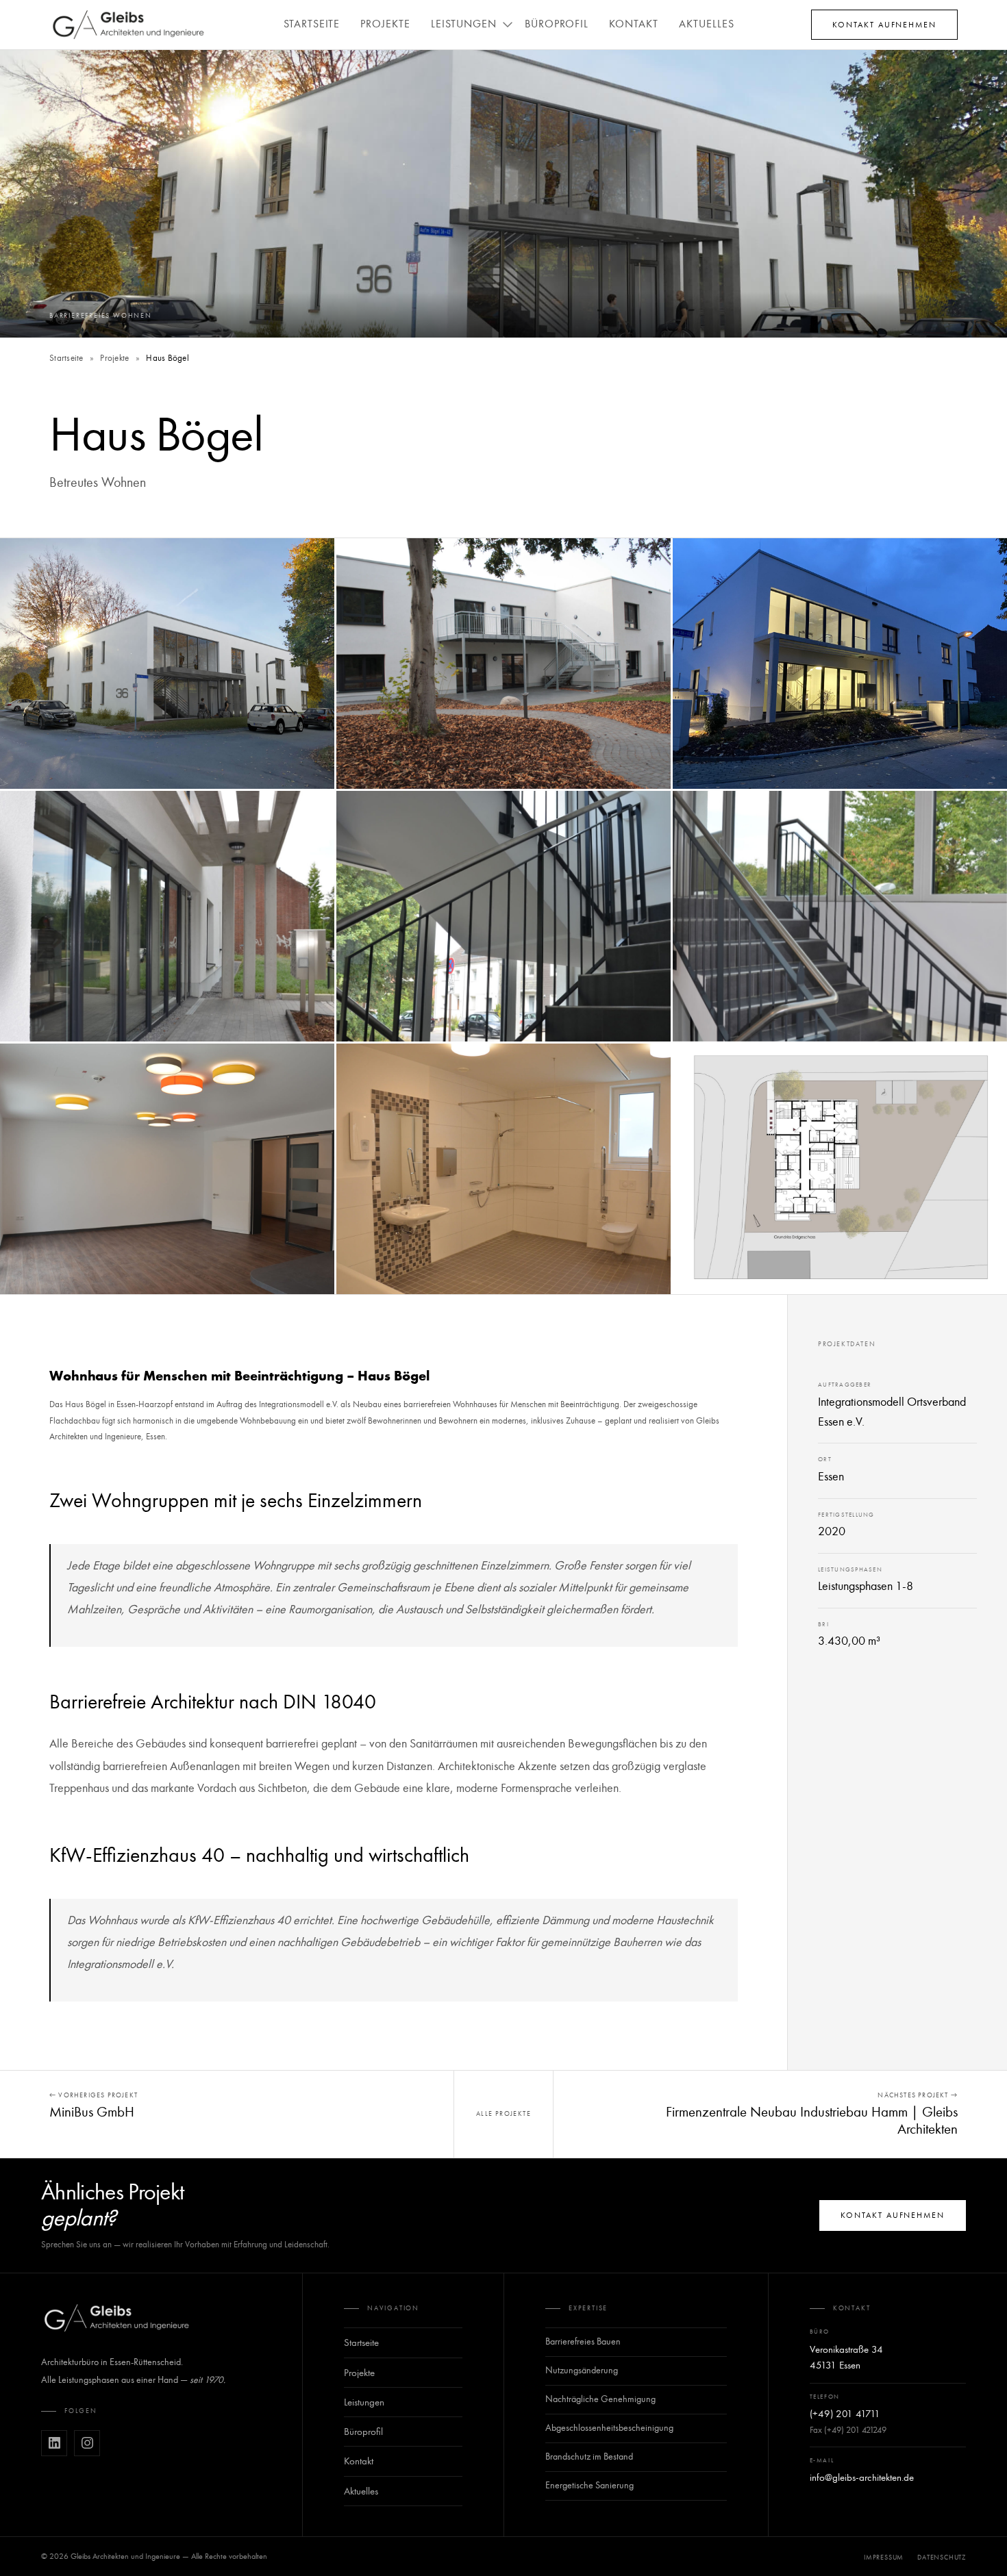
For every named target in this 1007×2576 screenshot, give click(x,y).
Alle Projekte (503, 2114)
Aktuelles (707, 24)
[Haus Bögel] (167, 664)
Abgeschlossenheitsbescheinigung (609, 2428)
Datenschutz (942, 2558)
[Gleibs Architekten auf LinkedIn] (54, 2443)
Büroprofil (557, 24)
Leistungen (464, 24)
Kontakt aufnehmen (884, 25)
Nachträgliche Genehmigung (600, 2399)
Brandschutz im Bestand (589, 2457)
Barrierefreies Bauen (583, 2341)
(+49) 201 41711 (845, 2414)
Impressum (884, 2558)
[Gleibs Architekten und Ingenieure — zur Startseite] (116, 2318)
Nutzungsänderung (582, 2370)
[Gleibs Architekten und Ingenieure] (128, 25)
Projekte (385, 24)
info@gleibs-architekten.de (862, 2477)
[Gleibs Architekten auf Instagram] (87, 2443)
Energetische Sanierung (589, 2485)
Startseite (312, 24)
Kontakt (634, 24)
